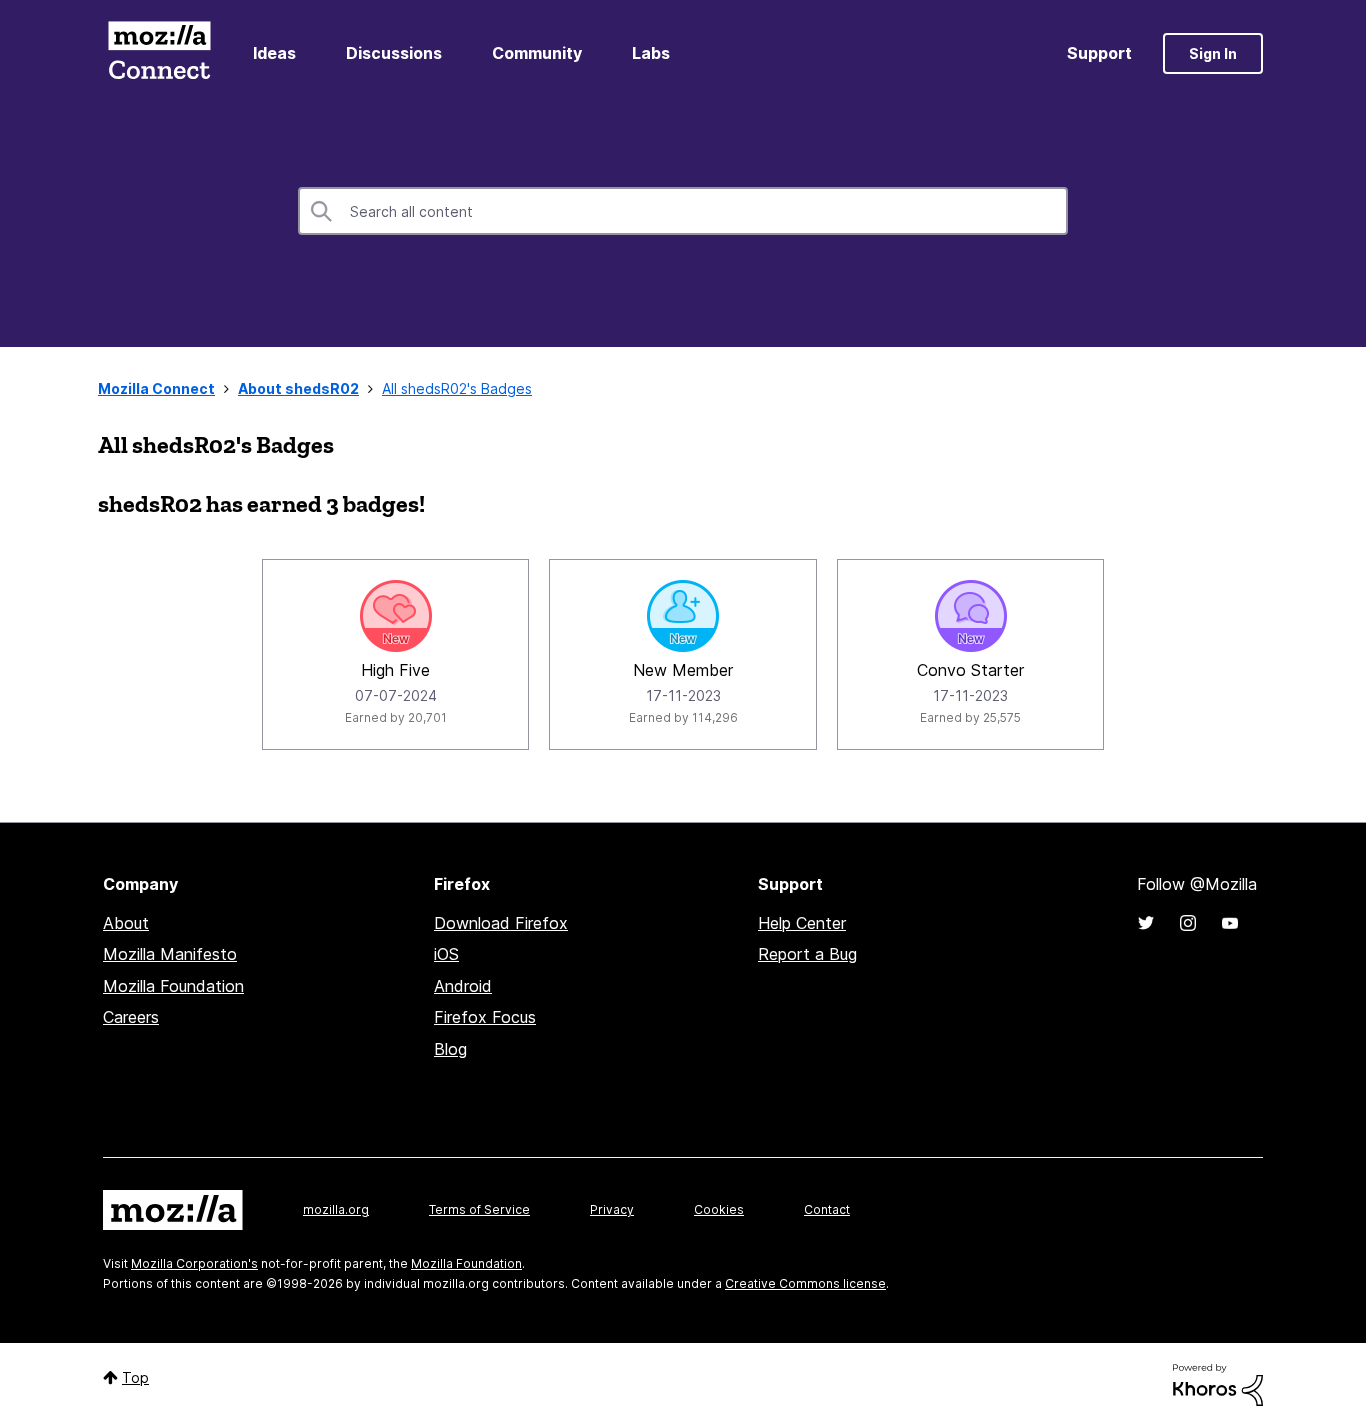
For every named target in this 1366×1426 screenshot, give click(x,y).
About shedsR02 (298, 388)
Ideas (274, 53)
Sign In (1213, 53)
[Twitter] (1146, 923)
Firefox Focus (485, 1017)
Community (537, 53)
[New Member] (683, 616)
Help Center (802, 923)
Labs (651, 53)
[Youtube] (1230, 923)
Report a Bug (807, 954)
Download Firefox (501, 923)
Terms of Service (479, 1209)
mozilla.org (336, 1209)
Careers (131, 1017)
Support (1099, 53)
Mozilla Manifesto (170, 954)
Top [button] (135, 1377)
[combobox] (683, 211)
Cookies (719, 1209)
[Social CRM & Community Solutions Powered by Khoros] (1218, 1383)
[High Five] (396, 616)
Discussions (394, 53)
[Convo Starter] (971, 616)
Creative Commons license (805, 1283)
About (126, 923)
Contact (827, 1209)
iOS (446, 954)
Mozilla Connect (159, 53)
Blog (450, 1049)
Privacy (612, 1209)
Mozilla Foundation (173, 986)
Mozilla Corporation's (194, 1263)
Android (463, 986)
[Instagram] (1188, 923)
